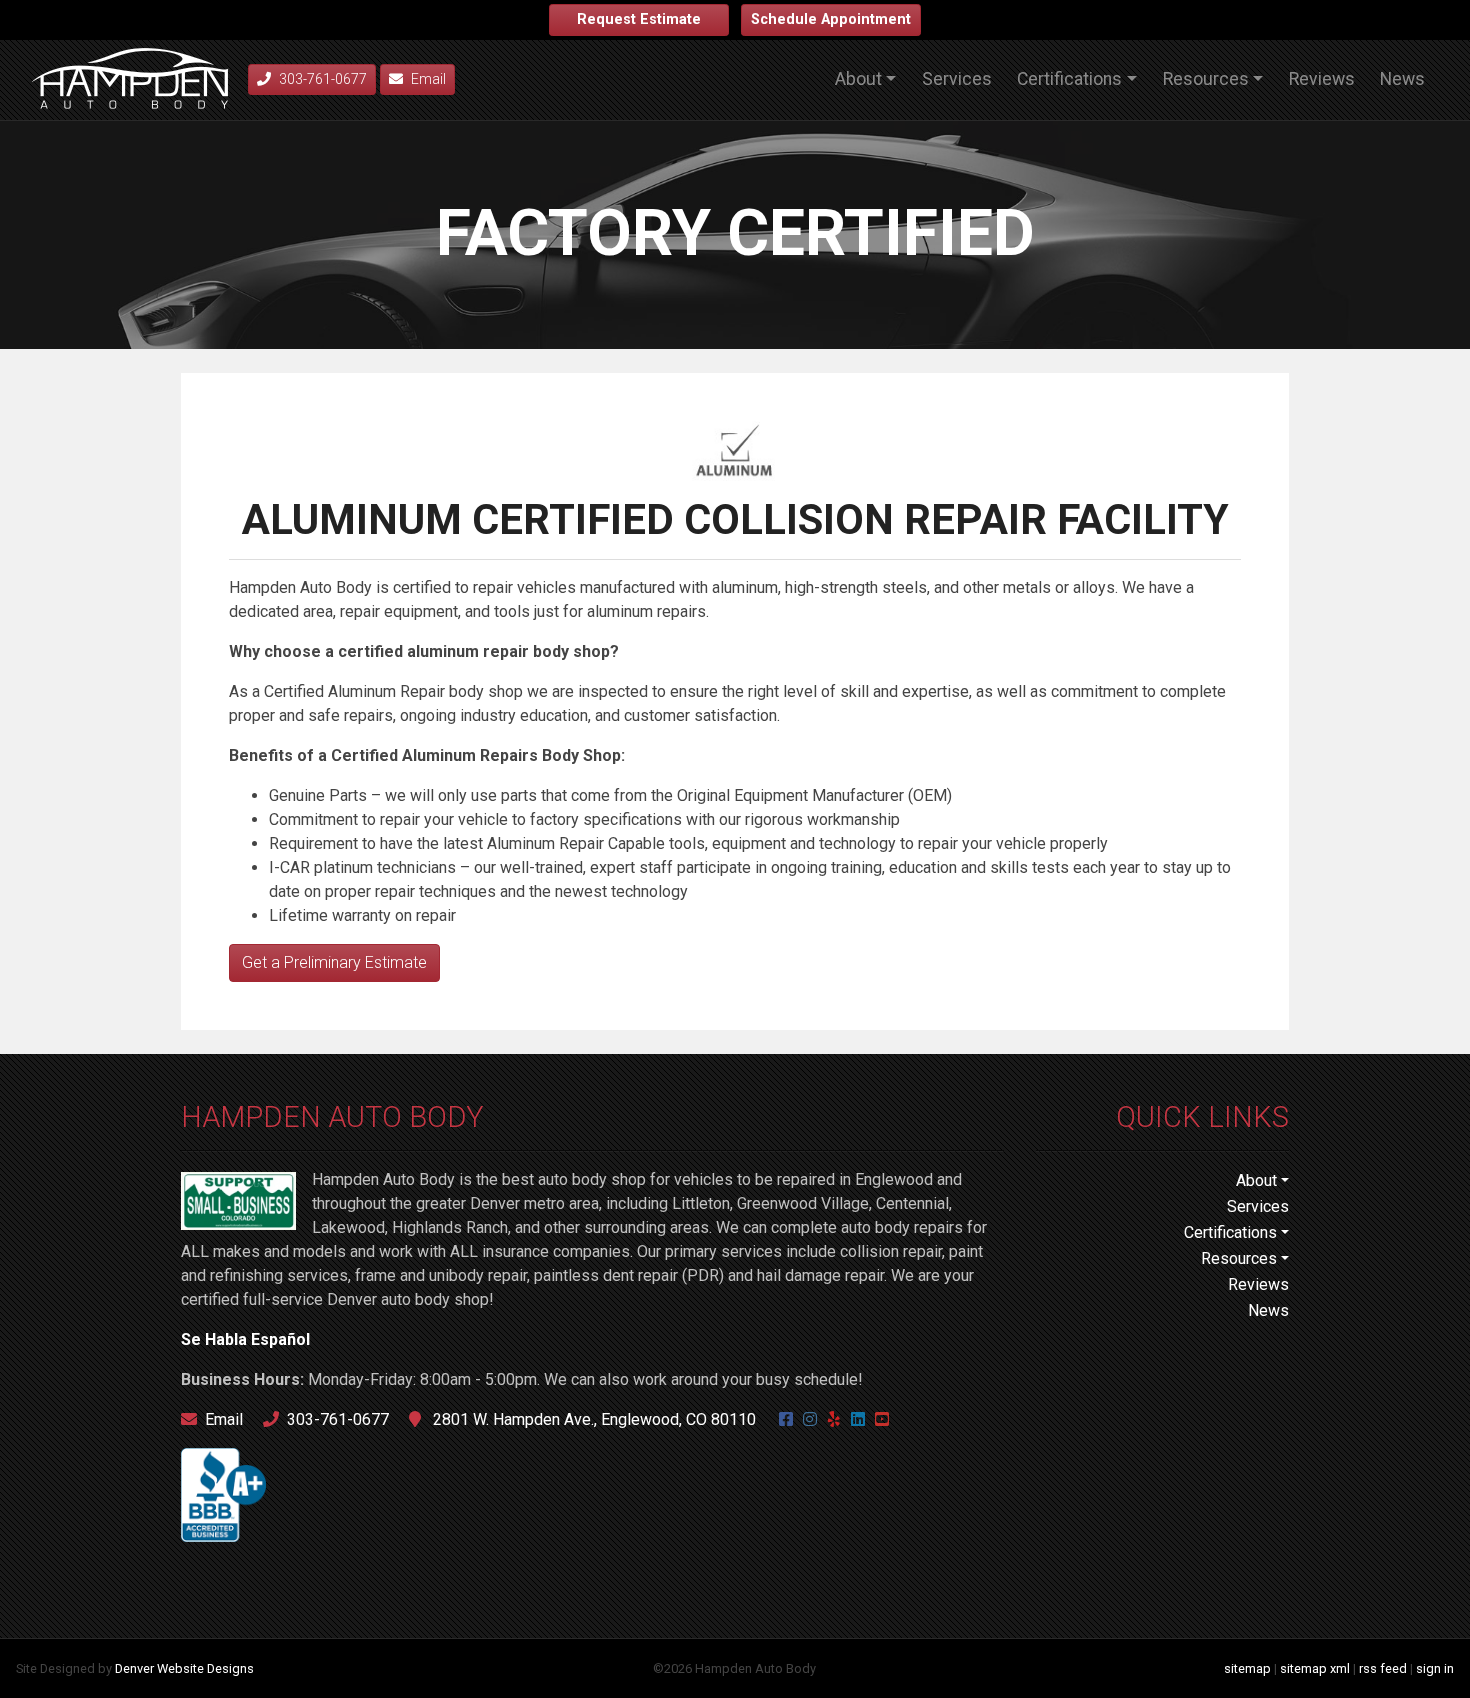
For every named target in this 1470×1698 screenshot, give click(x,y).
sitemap (1247, 1668)
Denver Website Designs (184, 1668)
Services (957, 79)
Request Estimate (639, 19)
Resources (1206, 79)
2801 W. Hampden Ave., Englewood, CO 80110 (592, 1419)
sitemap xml (1315, 1668)
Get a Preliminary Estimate (334, 962)
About (858, 79)
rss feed (1383, 1668)
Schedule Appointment (831, 19)
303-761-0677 (338, 1419)
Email (428, 79)
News (1402, 79)
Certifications (1069, 79)
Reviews (1322, 79)
